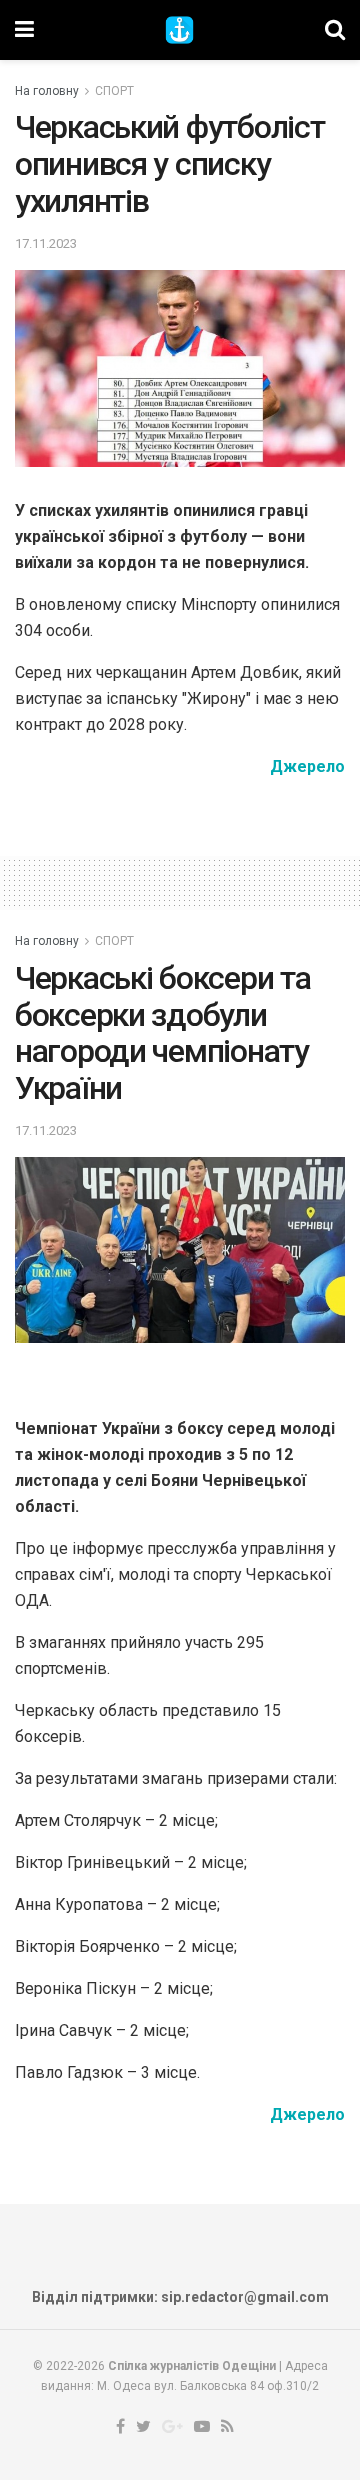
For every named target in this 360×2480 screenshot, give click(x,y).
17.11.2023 (46, 243)
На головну (47, 91)
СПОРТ (114, 91)
